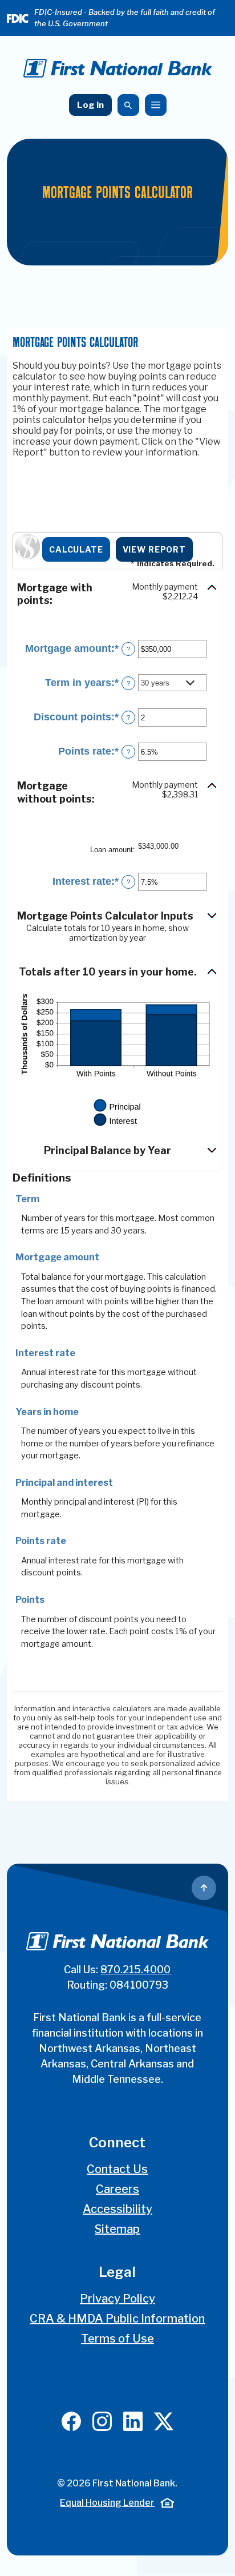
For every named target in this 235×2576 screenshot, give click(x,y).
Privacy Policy (117, 2299)
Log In (90, 105)
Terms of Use (117, 2339)
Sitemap (117, 2229)
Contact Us (117, 2169)
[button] (117, 595)
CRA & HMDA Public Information (117, 2319)
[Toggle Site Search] (128, 105)
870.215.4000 (135, 1970)
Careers (117, 2189)
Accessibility (117, 2209)
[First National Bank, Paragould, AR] (118, 68)
